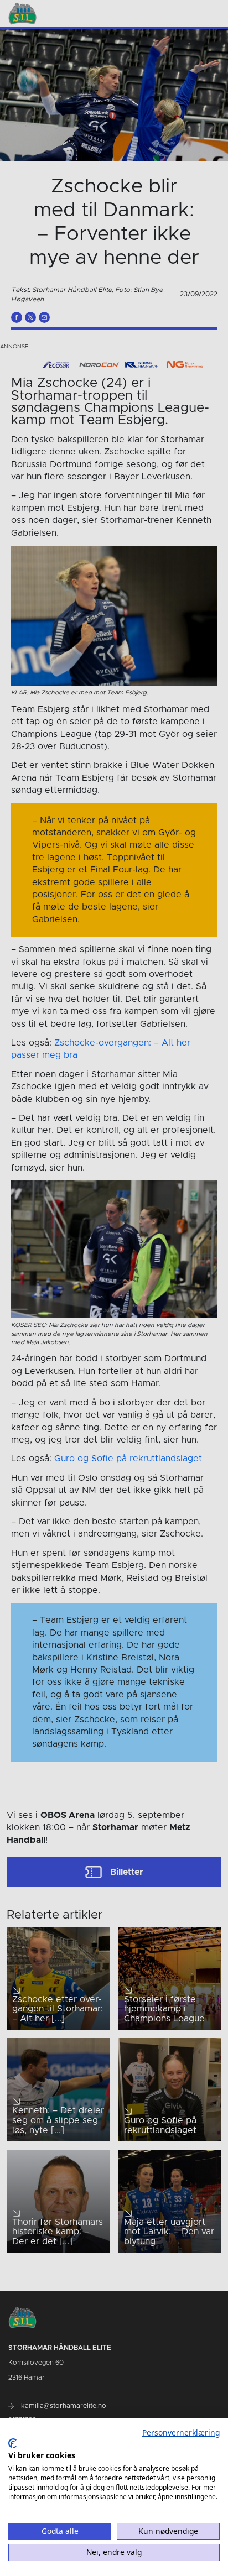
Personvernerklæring (181, 2433)
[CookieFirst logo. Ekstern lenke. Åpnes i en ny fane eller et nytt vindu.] (12, 2443)
